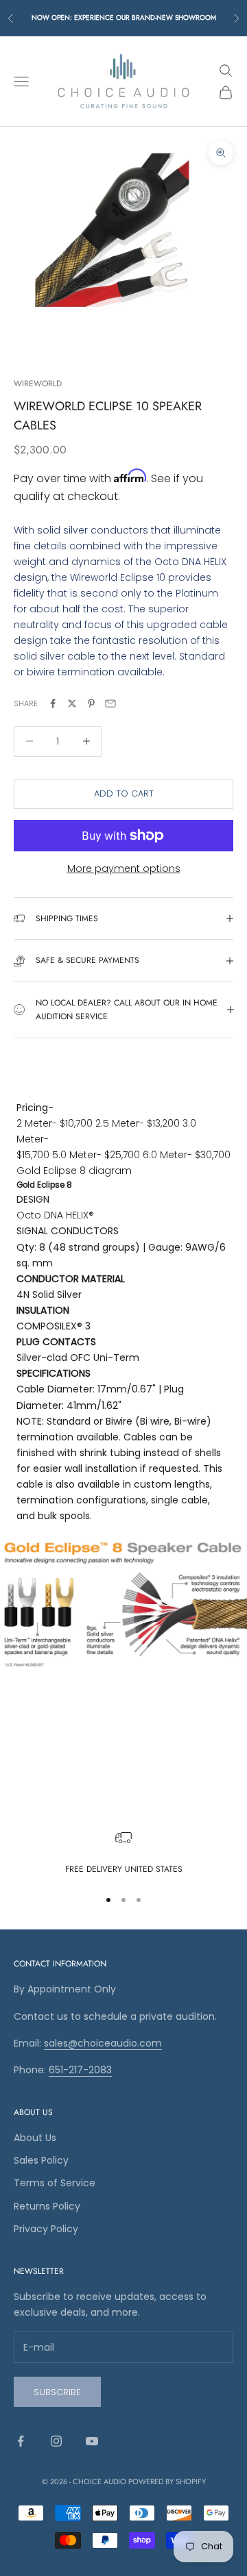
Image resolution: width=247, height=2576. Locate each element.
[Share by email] (110, 703)
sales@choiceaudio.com (103, 2043)
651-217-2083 (80, 2070)
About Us (35, 2138)
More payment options (124, 868)
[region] (123, 1853)
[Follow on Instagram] (56, 2441)
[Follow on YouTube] (92, 2441)
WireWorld (38, 384)
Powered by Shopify (167, 2481)
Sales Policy (41, 2160)
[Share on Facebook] (53, 703)
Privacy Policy (46, 2229)
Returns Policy (47, 2206)
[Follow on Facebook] (21, 2441)
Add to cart (124, 793)
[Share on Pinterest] (91, 703)
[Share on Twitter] (72, 703)
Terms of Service (55, 2183)
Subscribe (57, 2392)
